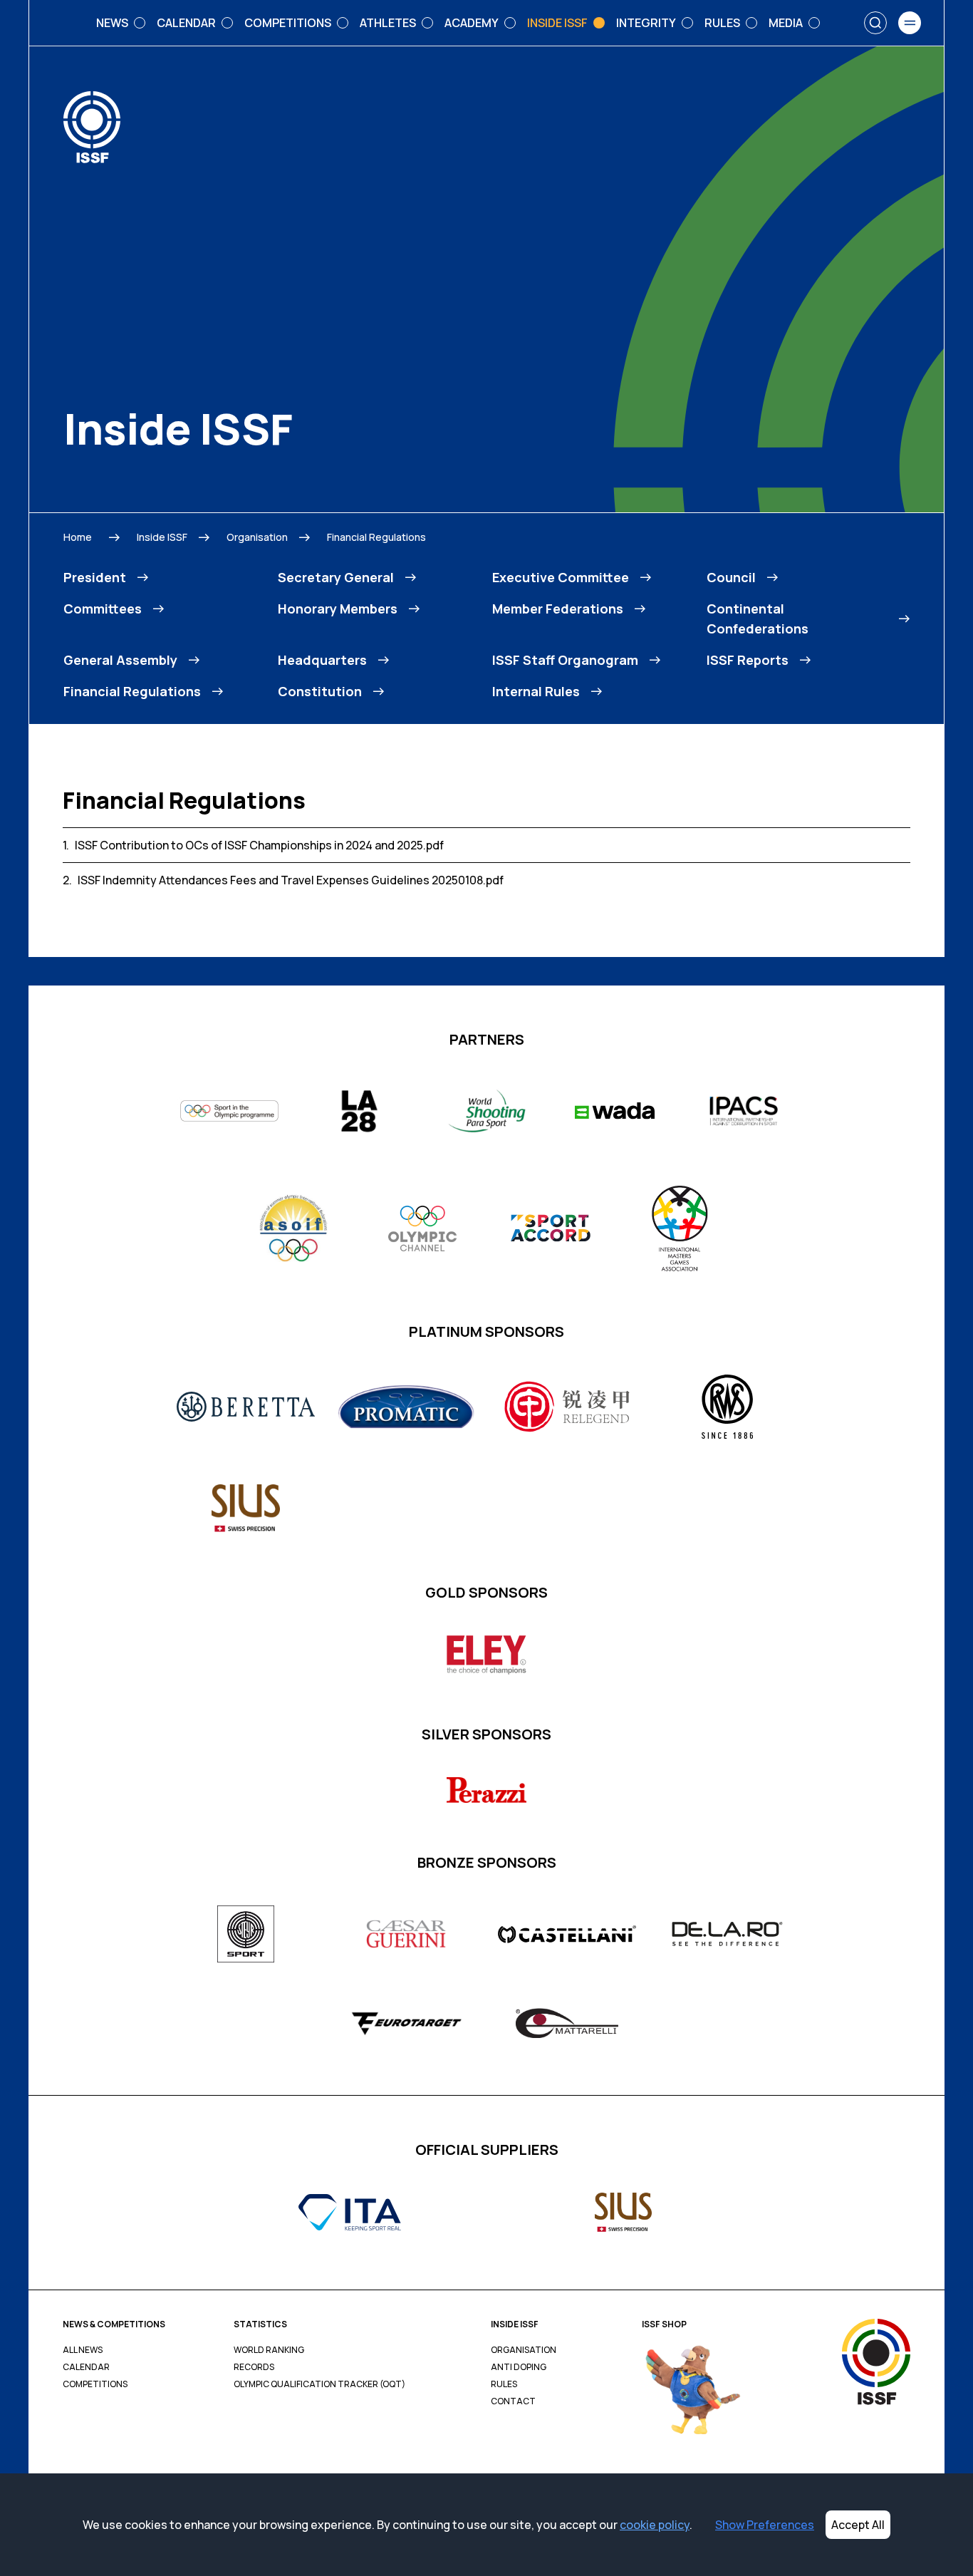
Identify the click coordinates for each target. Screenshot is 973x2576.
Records (254, 2367)
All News (83, 2350)
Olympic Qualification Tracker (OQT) (319, 2384)
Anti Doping (519, 2367)
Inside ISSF (162, 537)
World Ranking (269, 2350)
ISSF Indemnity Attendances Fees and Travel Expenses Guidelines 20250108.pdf (291, 880)
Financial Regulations (376, 537)
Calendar (86, 2367)
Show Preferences (765, 2525)
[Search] (875, 23)
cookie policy (655, 2525)
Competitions (95, 2384)
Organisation (257, 537)
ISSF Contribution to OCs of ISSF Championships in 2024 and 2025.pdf (259, 845)
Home (78, 537)
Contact (513, 2401)
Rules (504, 2384)
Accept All (858, 2525)
